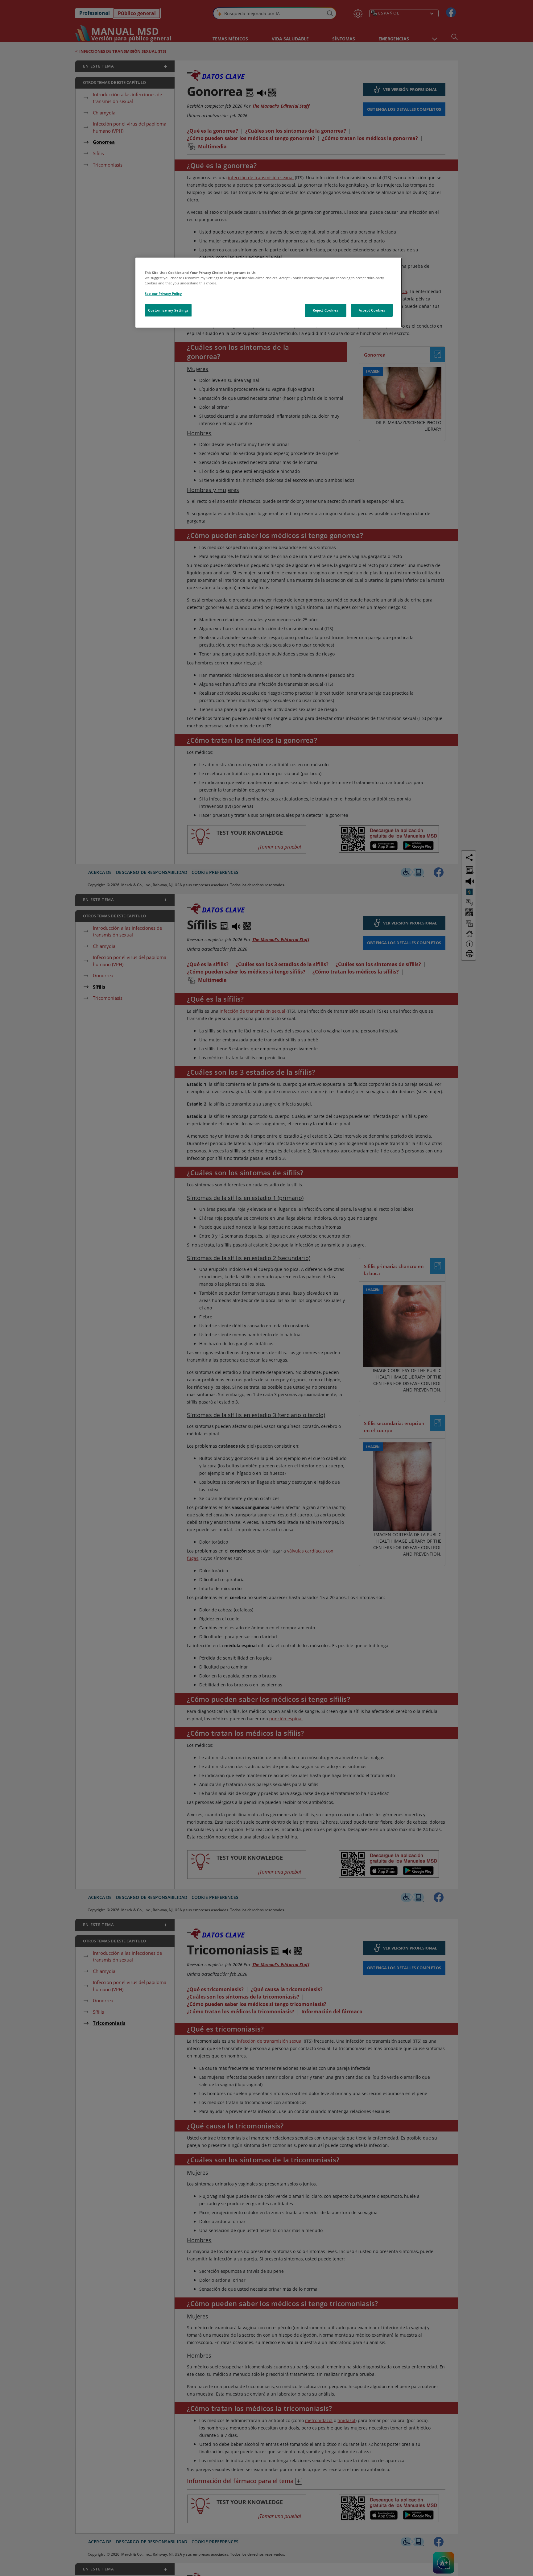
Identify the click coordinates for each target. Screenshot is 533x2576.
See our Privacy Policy (163, 294)
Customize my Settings (168, 310)
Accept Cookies (372, 310)
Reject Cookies (326, 310)
